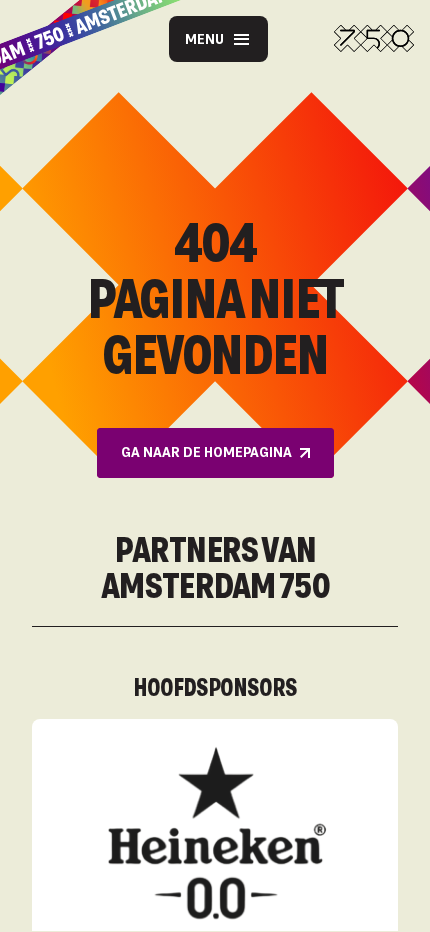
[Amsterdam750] (374, 39)
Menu (204, 38)
